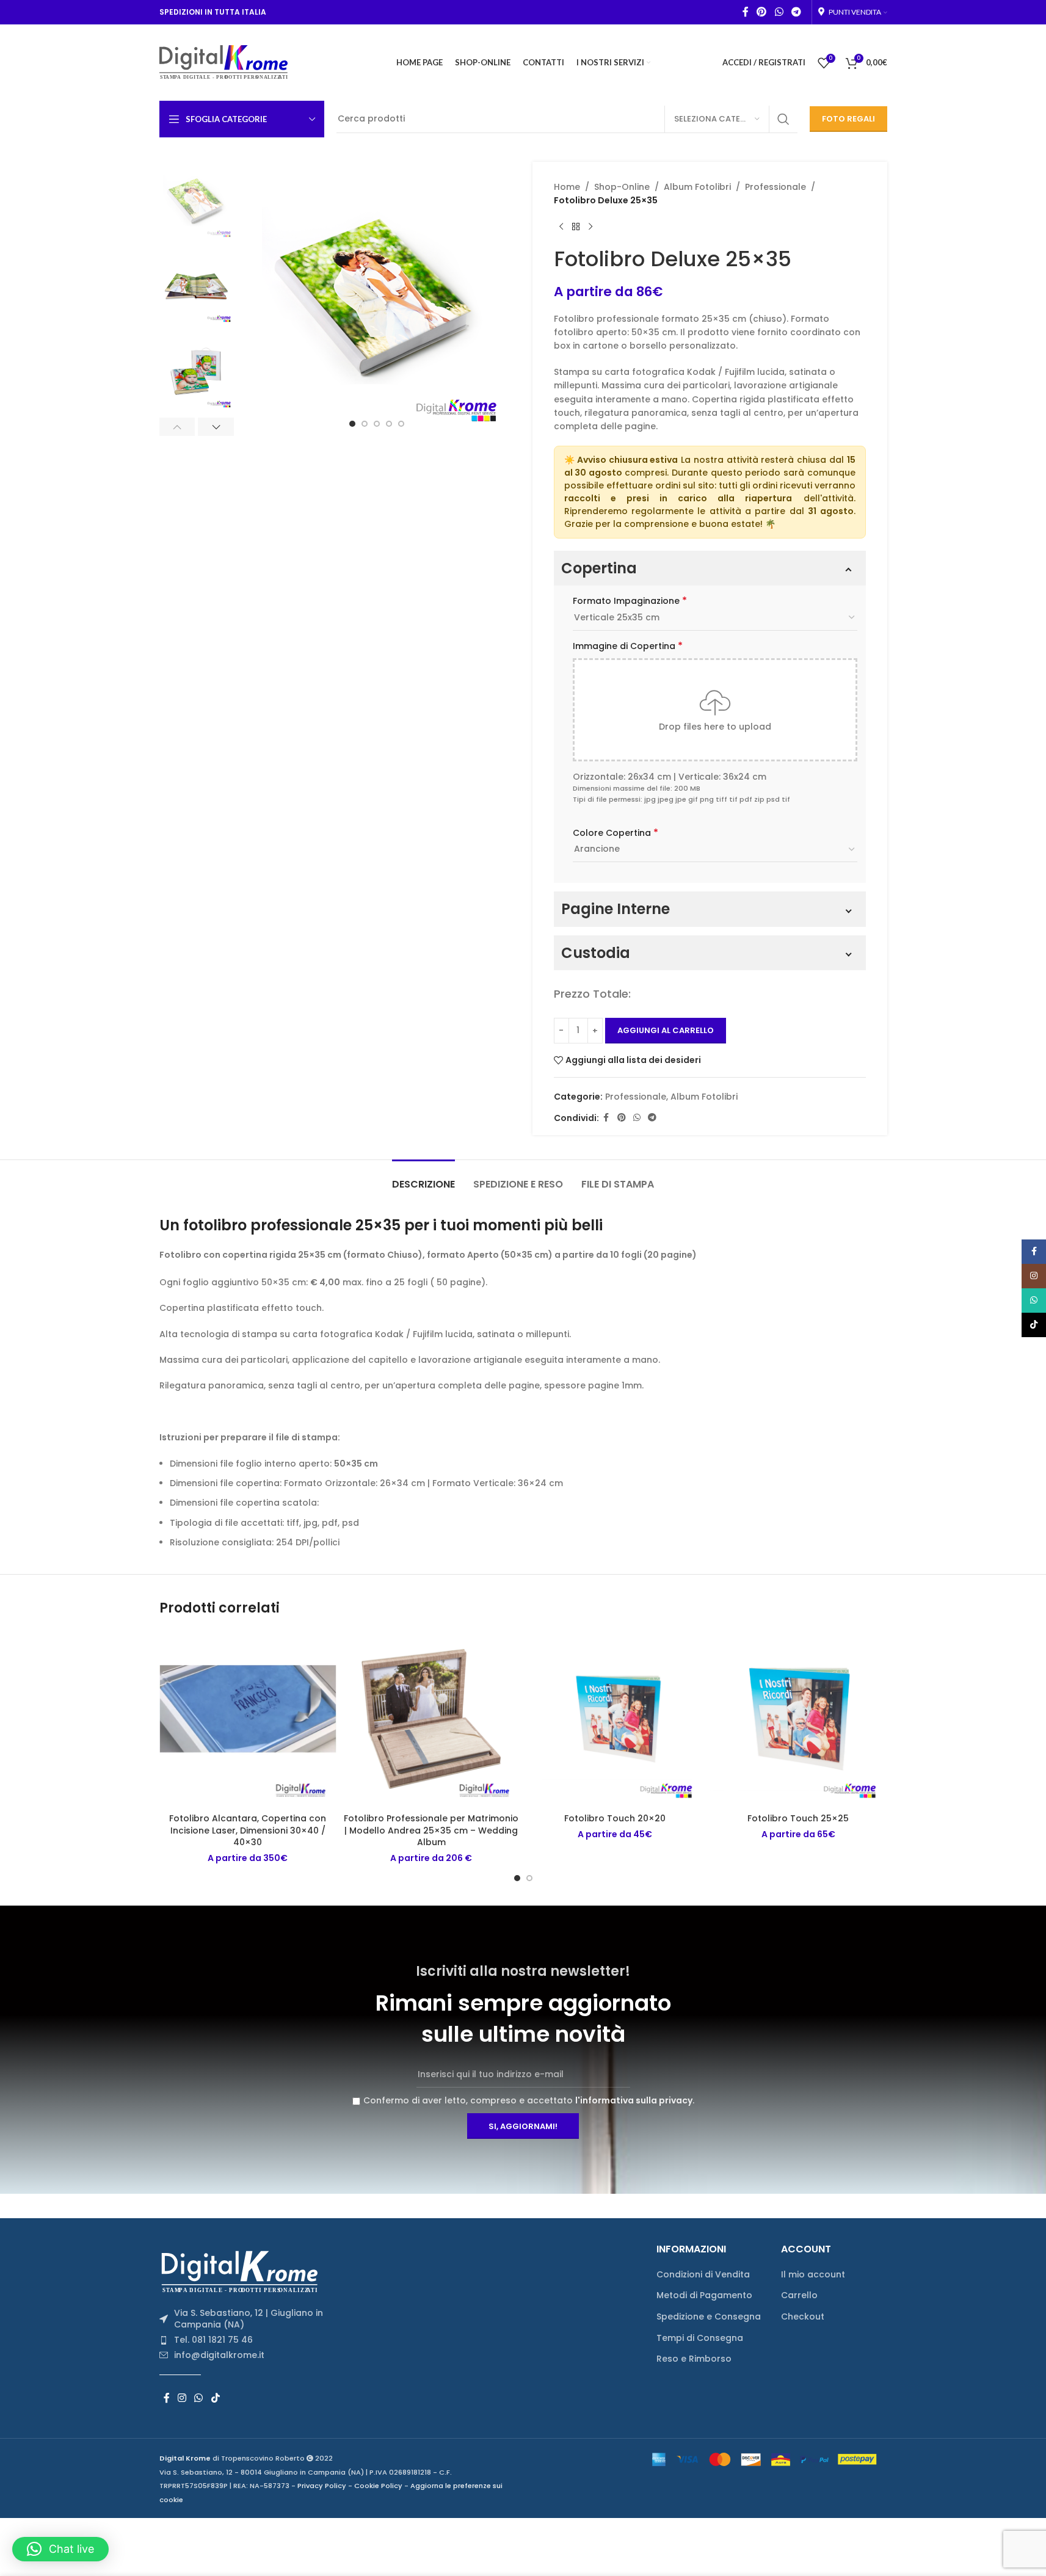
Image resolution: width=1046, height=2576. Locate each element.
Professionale (775, 187)
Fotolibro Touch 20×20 (615, 1818)
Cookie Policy (378, 2486)
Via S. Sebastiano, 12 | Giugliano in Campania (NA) (249, 2319)
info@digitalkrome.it (219, 2355)
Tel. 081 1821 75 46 (213, 2340)
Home (567, 187)
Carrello (799, 2295)
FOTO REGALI (848, 119)
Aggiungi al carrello (666, 1030)
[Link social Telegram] (796, 12)
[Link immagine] (244, 2271)
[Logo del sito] (224, 62)
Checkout (803, 2317)
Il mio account (813, 2275)
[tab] (423, 1178)
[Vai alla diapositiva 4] (389, 424)
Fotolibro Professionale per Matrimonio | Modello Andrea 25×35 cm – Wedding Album (431, 1830)
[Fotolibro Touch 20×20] (615, 1718)
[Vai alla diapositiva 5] (401, 424)
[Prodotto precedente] (561, 227)
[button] (177, 427)
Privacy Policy (322, 2486)
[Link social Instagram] (182, 2398)
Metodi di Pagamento (704, 2295)
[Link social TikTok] (215, 2398)
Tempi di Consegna (700, 2338)
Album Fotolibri (697, 187)
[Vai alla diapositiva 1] (352, 424)
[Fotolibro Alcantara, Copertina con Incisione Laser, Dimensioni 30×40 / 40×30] (248, 1718)
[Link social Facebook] (746, 12)
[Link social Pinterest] (762, 12)
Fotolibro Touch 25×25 (798, 1818)
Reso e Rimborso (694, 2359)
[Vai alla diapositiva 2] (365, 424)
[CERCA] (783, 119)
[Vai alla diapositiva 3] (377, 424)
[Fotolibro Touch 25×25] (798, 1718)
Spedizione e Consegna (709, 2317)
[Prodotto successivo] (590, 227)
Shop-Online (622, 187)
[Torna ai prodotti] (576, 227)
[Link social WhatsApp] (779, 12)
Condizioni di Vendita (703, 2275)
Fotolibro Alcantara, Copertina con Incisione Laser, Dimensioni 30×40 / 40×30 (248, 1830)
